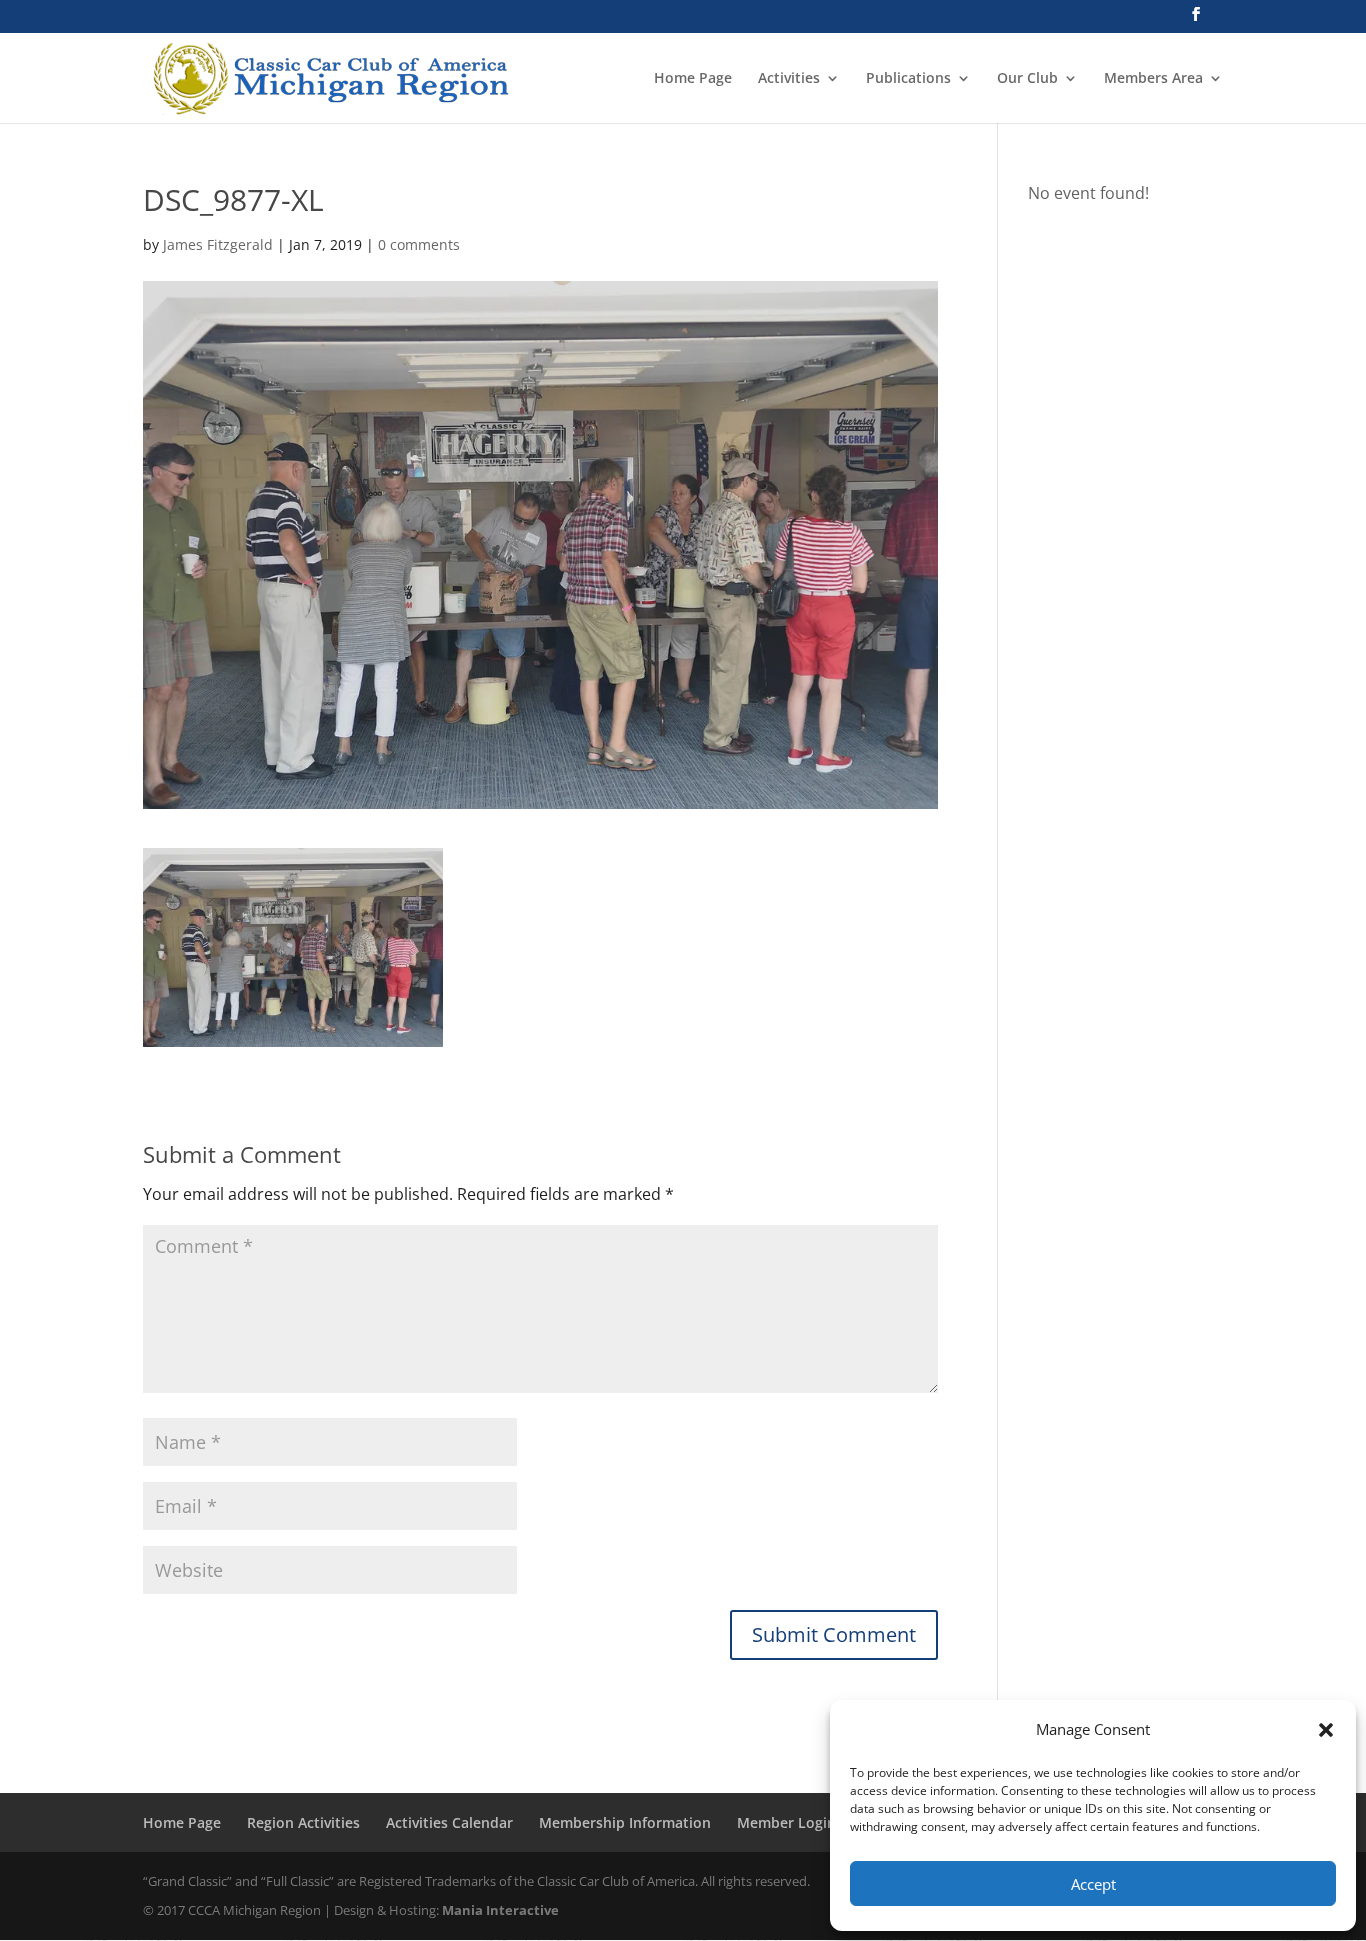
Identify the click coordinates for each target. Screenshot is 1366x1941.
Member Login (786, 1822)
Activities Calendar (449, 1822)
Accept (1093, 1884)
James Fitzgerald (218, 244)
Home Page (693, 79)
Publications (908, 79)
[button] (1326, 1730)
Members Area (1153, 79)
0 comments (419, 244)
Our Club (1027, 79)
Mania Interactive (500, 1910)
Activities (789, 79)
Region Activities (303, 1822)
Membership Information (625, 1822)
